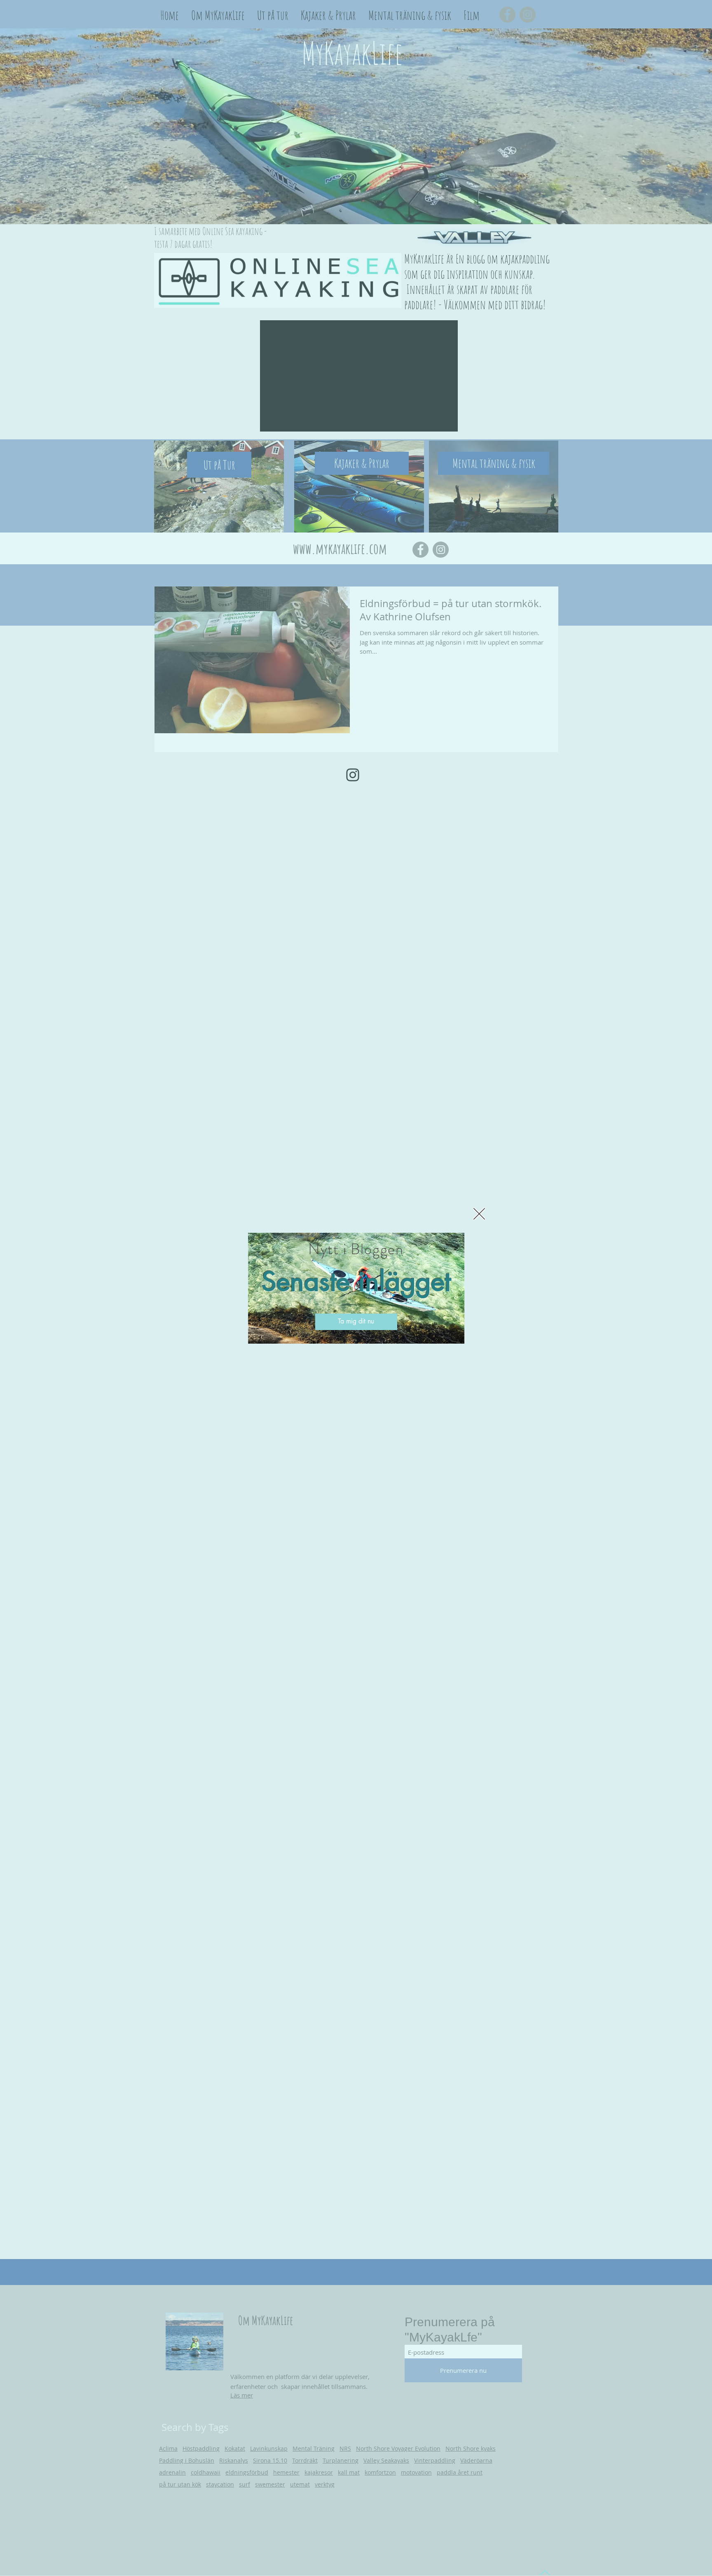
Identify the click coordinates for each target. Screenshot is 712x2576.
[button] (479, 1214)
